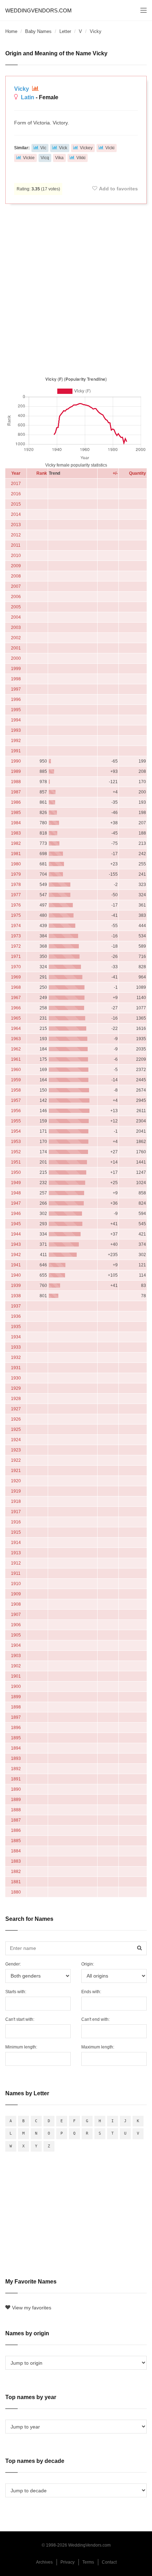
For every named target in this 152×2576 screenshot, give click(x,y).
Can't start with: (20, 2019)
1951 (16, 1162)
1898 (16, 1707)
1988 (16, 782)
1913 (16, 1553)
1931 (16, 1368)
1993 (16, 730)
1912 (16, 1563)
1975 (16, 915)
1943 (16, 1244)
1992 (16, 741)
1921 (16, 1471)
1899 (16, 1697)
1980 (16, 864)
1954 (16, 1131)
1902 (16, 1666)
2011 (16, 545)
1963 (16, 1039)
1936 (16, 1316)
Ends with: (91, 1992)
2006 (16, 597)
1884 (16, 1851)
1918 (16, 1501)
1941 (16, 1265)
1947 (16, 1203)
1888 (16, 1810)
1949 (16, 1183)
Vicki (110, 148)
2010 (16, 556)
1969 (16, 977)
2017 (16, 484)
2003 (16, 628)
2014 (16, 514)
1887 (16, 1820)
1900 (16, 1686)
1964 (16, 1028)
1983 (16, 833)
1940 (16, 1275)
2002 (16, 638)
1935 (16, 1327)
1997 (16, 689)
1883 (16, 1861)
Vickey (86, 148)
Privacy (68, 2562)
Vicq (45, 158)
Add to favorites (118, 189)
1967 (16, 998)
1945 (16, 1224)
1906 (16, 1625)
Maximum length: (98, 2047)
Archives (44, 2562)
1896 (16, 1728)
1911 (16, 1573)
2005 (16, 607)
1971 (16, 957)
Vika (59, 158)
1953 (16, 1142)
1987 (16, 792)
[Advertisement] (76, 289)
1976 (16, 905)
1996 (16, 699)
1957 (16, 1100)
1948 (16, 1193)
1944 (16, 1234)
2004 (16, 617)
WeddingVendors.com (39, 10)
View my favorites (32, 2308)
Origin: (88, 1964)
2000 (16, 658)
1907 (16, 1615)
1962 (16, 1049)
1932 (16, 1357)
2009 (16, 566)
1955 (16, 1121)
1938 (16, 1296)
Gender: (13, 1964)
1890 (16, 1789)
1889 (16, 1800)
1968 (16, 987)
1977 (16, 895)
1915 (16, 1532)
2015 (16, 504)
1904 (16, 1645)
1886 (16, 1830)
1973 (16, 936)
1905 (16, 1635)
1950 (16, 1172)
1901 (16, 1676)
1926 (16, 1419)
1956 (16, 1111)
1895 (16, 1738)
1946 (16, 1214)
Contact (109, 2562)
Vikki (81, 158)
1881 (16, 1882)
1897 (16, 1717)
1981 (16, 854)
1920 (16, 1481)
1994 (16, 720)
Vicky (22, 89)
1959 (16, 1080)
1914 (16, 1543)
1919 (16, 1491)
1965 (16, 1018)
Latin (28, 97)
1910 (16, 1584)
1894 (16, 1748)
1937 (16, 1306)
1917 (16, 1512)
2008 (16, 576)
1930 (16, 1378)
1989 (16, 771)
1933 (16, 1347)
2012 (16, 535)
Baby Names (38, 31)
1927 (16, 1409)
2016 (16, 494)
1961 (16, 1059)
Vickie (29, 158)
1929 (16, 1388)
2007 (16, 586)
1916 (16, 1522)
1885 (16, 1841)
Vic (43, 148)
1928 (16, 1399)
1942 (16, 1255)
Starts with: (16, 1992)
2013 (16, 525)
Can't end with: (95, 2019)
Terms (88, 2562)
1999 (16, 669)
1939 (16, 1286)
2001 (16, 648)
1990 (16, 761)
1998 (16, 679)
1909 (16, 1594)
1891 (16, 1779)
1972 (16, 946)
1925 (16, 1429)
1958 (16, 1090)
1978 (16, 885)
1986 (16, 802)
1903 (16, 1656)
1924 (16, 1440)
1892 (16, 1769)
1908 (16, 1604)
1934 (16, 1337)
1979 (16, 874)
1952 (16, 1152)
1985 (16, 813)
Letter (65, 31)
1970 (16, 967)
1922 (16, 1460)
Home (11, 31)
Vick (63, 148)
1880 (16, 1892)
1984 (16, 823)
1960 (16, 1070)
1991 (16, 751)
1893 (16, 1758)
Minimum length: (21, 2047)
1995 (16, 710)
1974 (16, 926)
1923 (16, 1450)
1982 (16, 843)
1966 (16, 1008)
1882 (16, 1872)
